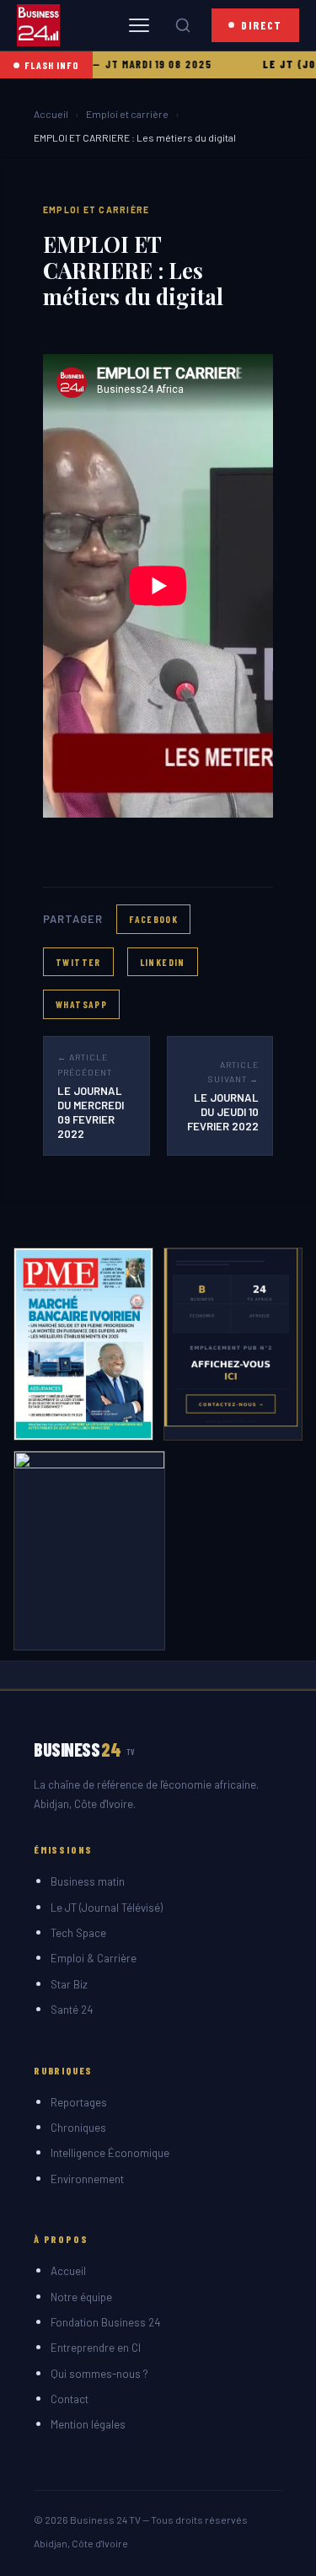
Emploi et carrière (127, 114)
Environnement (87, 2179)
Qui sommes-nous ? (99, 2374)
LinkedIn (163, 962)
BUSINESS (85, 1749)
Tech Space (78, 1933)
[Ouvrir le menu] (139, 25)
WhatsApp (81, 1004)
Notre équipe (81, 2297)
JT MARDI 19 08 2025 (137, 64)
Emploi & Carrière (94, 1958)
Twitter (78, 962)
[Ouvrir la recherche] (183, 25)
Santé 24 (72, 2010)
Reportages (79, 2102)
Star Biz (69, 1984)
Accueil (51, 114)
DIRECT (262, 25)
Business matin (88, 1881)
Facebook (153, 919)
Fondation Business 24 (105, 2322)
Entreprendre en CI (96, 2348)
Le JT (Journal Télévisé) (107, 1908)
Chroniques (78, 2128)
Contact (70, 2399)
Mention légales (88, 2424)
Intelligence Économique (110, 2153)
